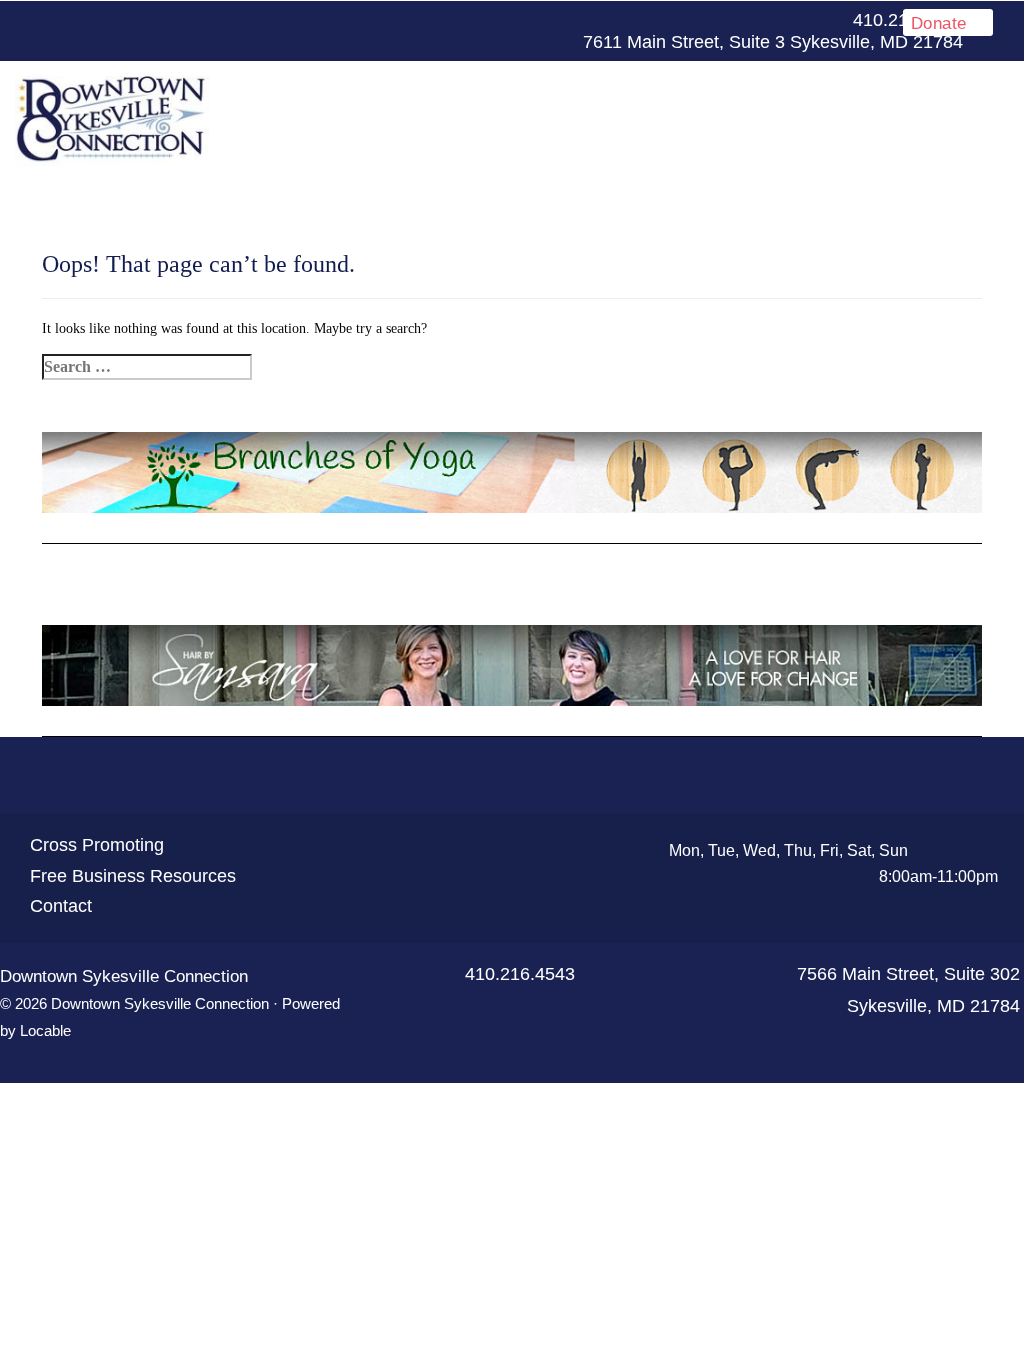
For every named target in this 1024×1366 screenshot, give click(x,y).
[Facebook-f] (358, 21)
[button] (716, 119)
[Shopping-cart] (584, 776)
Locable (45, 1030)
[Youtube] (422, 21)
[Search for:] (147, 367)
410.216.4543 (520, 974)
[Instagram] (454, 21)
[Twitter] (390, 21)
